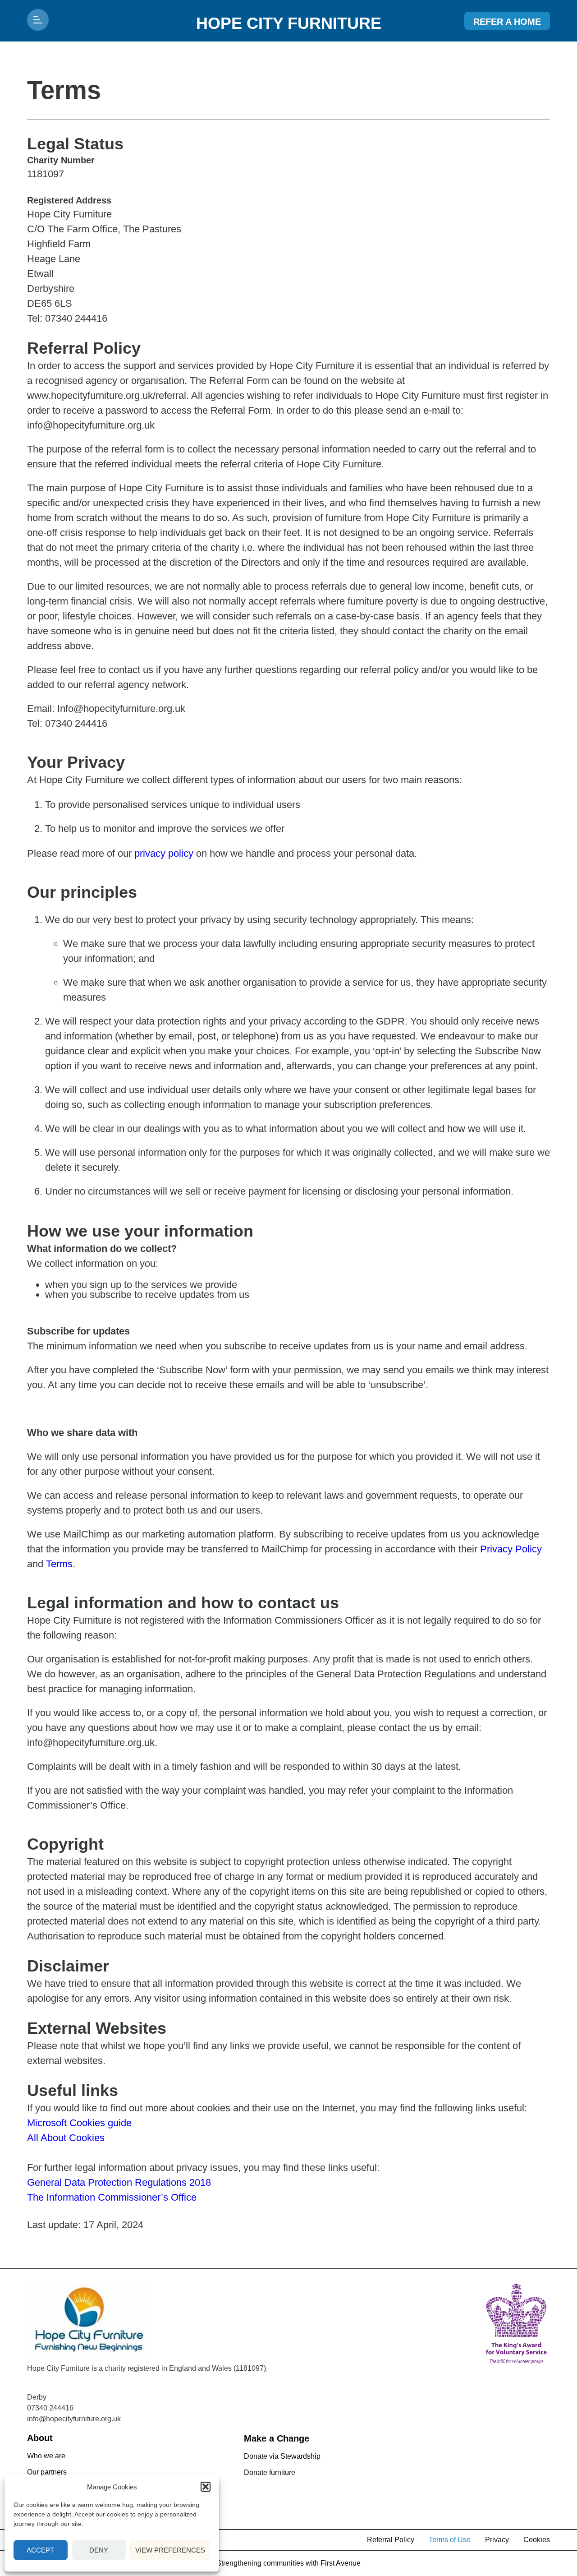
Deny (99, 2550)
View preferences (170, 2550)
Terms (59, 1564)
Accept (40, 2550)
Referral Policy (391, 2540)
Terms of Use (450, 2540)
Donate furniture (270, 2472)
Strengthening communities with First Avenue (288, 2563)
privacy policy (164, 853)
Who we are (46, 2456)
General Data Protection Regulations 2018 (119, 2182)
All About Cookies (66, 2138)
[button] (206, 2487)
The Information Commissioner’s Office (112, 2197)
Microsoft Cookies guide (79, 2123)
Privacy (497, 2540)
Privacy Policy (511, 1549)
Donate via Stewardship (282, 2456)
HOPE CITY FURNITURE (289, 23)
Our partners (47, 2472)
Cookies (537, 2540)
